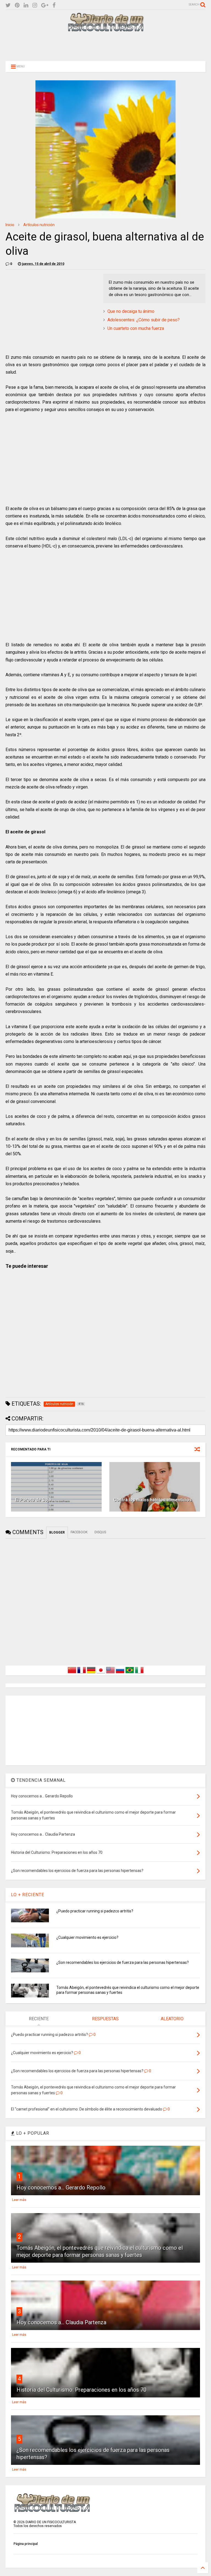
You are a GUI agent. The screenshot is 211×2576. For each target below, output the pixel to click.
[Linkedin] (26, 5)
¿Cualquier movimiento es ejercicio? (87, 1937)
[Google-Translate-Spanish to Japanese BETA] (101, 1673)
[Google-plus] (45, 5)
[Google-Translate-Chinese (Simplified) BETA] (72, 1673)
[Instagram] (35, 5)
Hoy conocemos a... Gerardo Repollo (61, 2188)
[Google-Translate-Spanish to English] (110, 1673)
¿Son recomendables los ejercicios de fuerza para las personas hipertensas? (123, 1962)
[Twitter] (8, 5)
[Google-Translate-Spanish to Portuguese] (130, 1673)
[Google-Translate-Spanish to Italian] (139, 1673)
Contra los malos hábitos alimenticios (153, 1500)
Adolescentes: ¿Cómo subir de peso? (144, 320)
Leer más (19, 2200)
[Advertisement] (105, 46)
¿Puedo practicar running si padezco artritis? (95, 1911)
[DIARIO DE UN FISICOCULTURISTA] (105, 29)
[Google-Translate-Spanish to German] (91, 1673)
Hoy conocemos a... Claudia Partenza (61, 2322)
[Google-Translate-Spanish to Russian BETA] (120, 1673)
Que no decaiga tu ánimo (131, 311)
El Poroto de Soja (33, 1500)
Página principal (26, 2544)
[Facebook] (54, 5)
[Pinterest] (17, 5)
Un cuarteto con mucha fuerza (136, 328)
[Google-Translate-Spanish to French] (82, 1673)
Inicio (10, 225)
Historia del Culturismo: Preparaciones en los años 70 (81, 2390)
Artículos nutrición (39, 225)
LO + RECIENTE (28, 1895)
